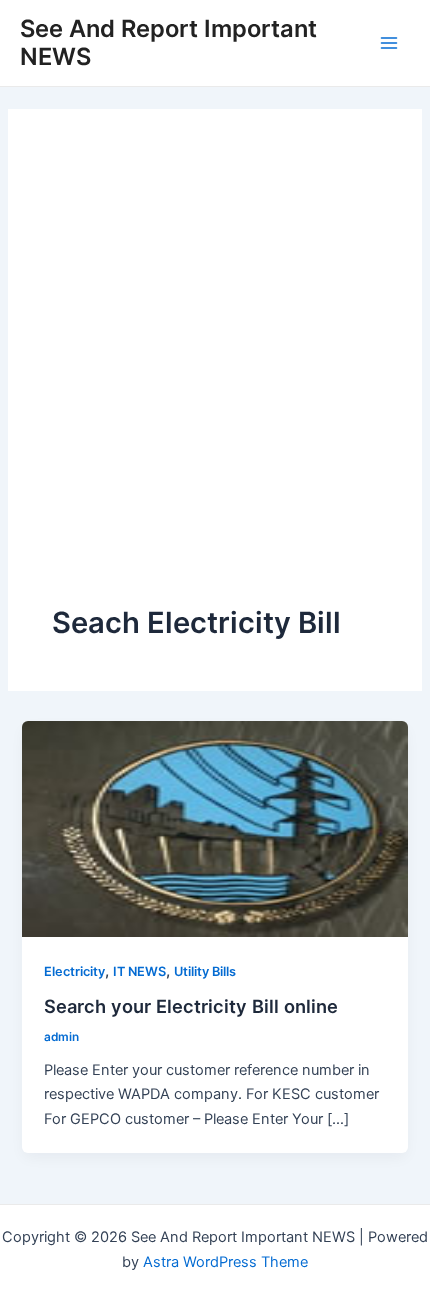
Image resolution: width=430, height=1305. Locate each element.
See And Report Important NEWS (168, 42)
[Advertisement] (215, 378)
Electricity (74, 971)
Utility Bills (205, 971)
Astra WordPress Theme (225, 1262)
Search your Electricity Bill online (191, 1006)
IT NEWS (139, 971)
